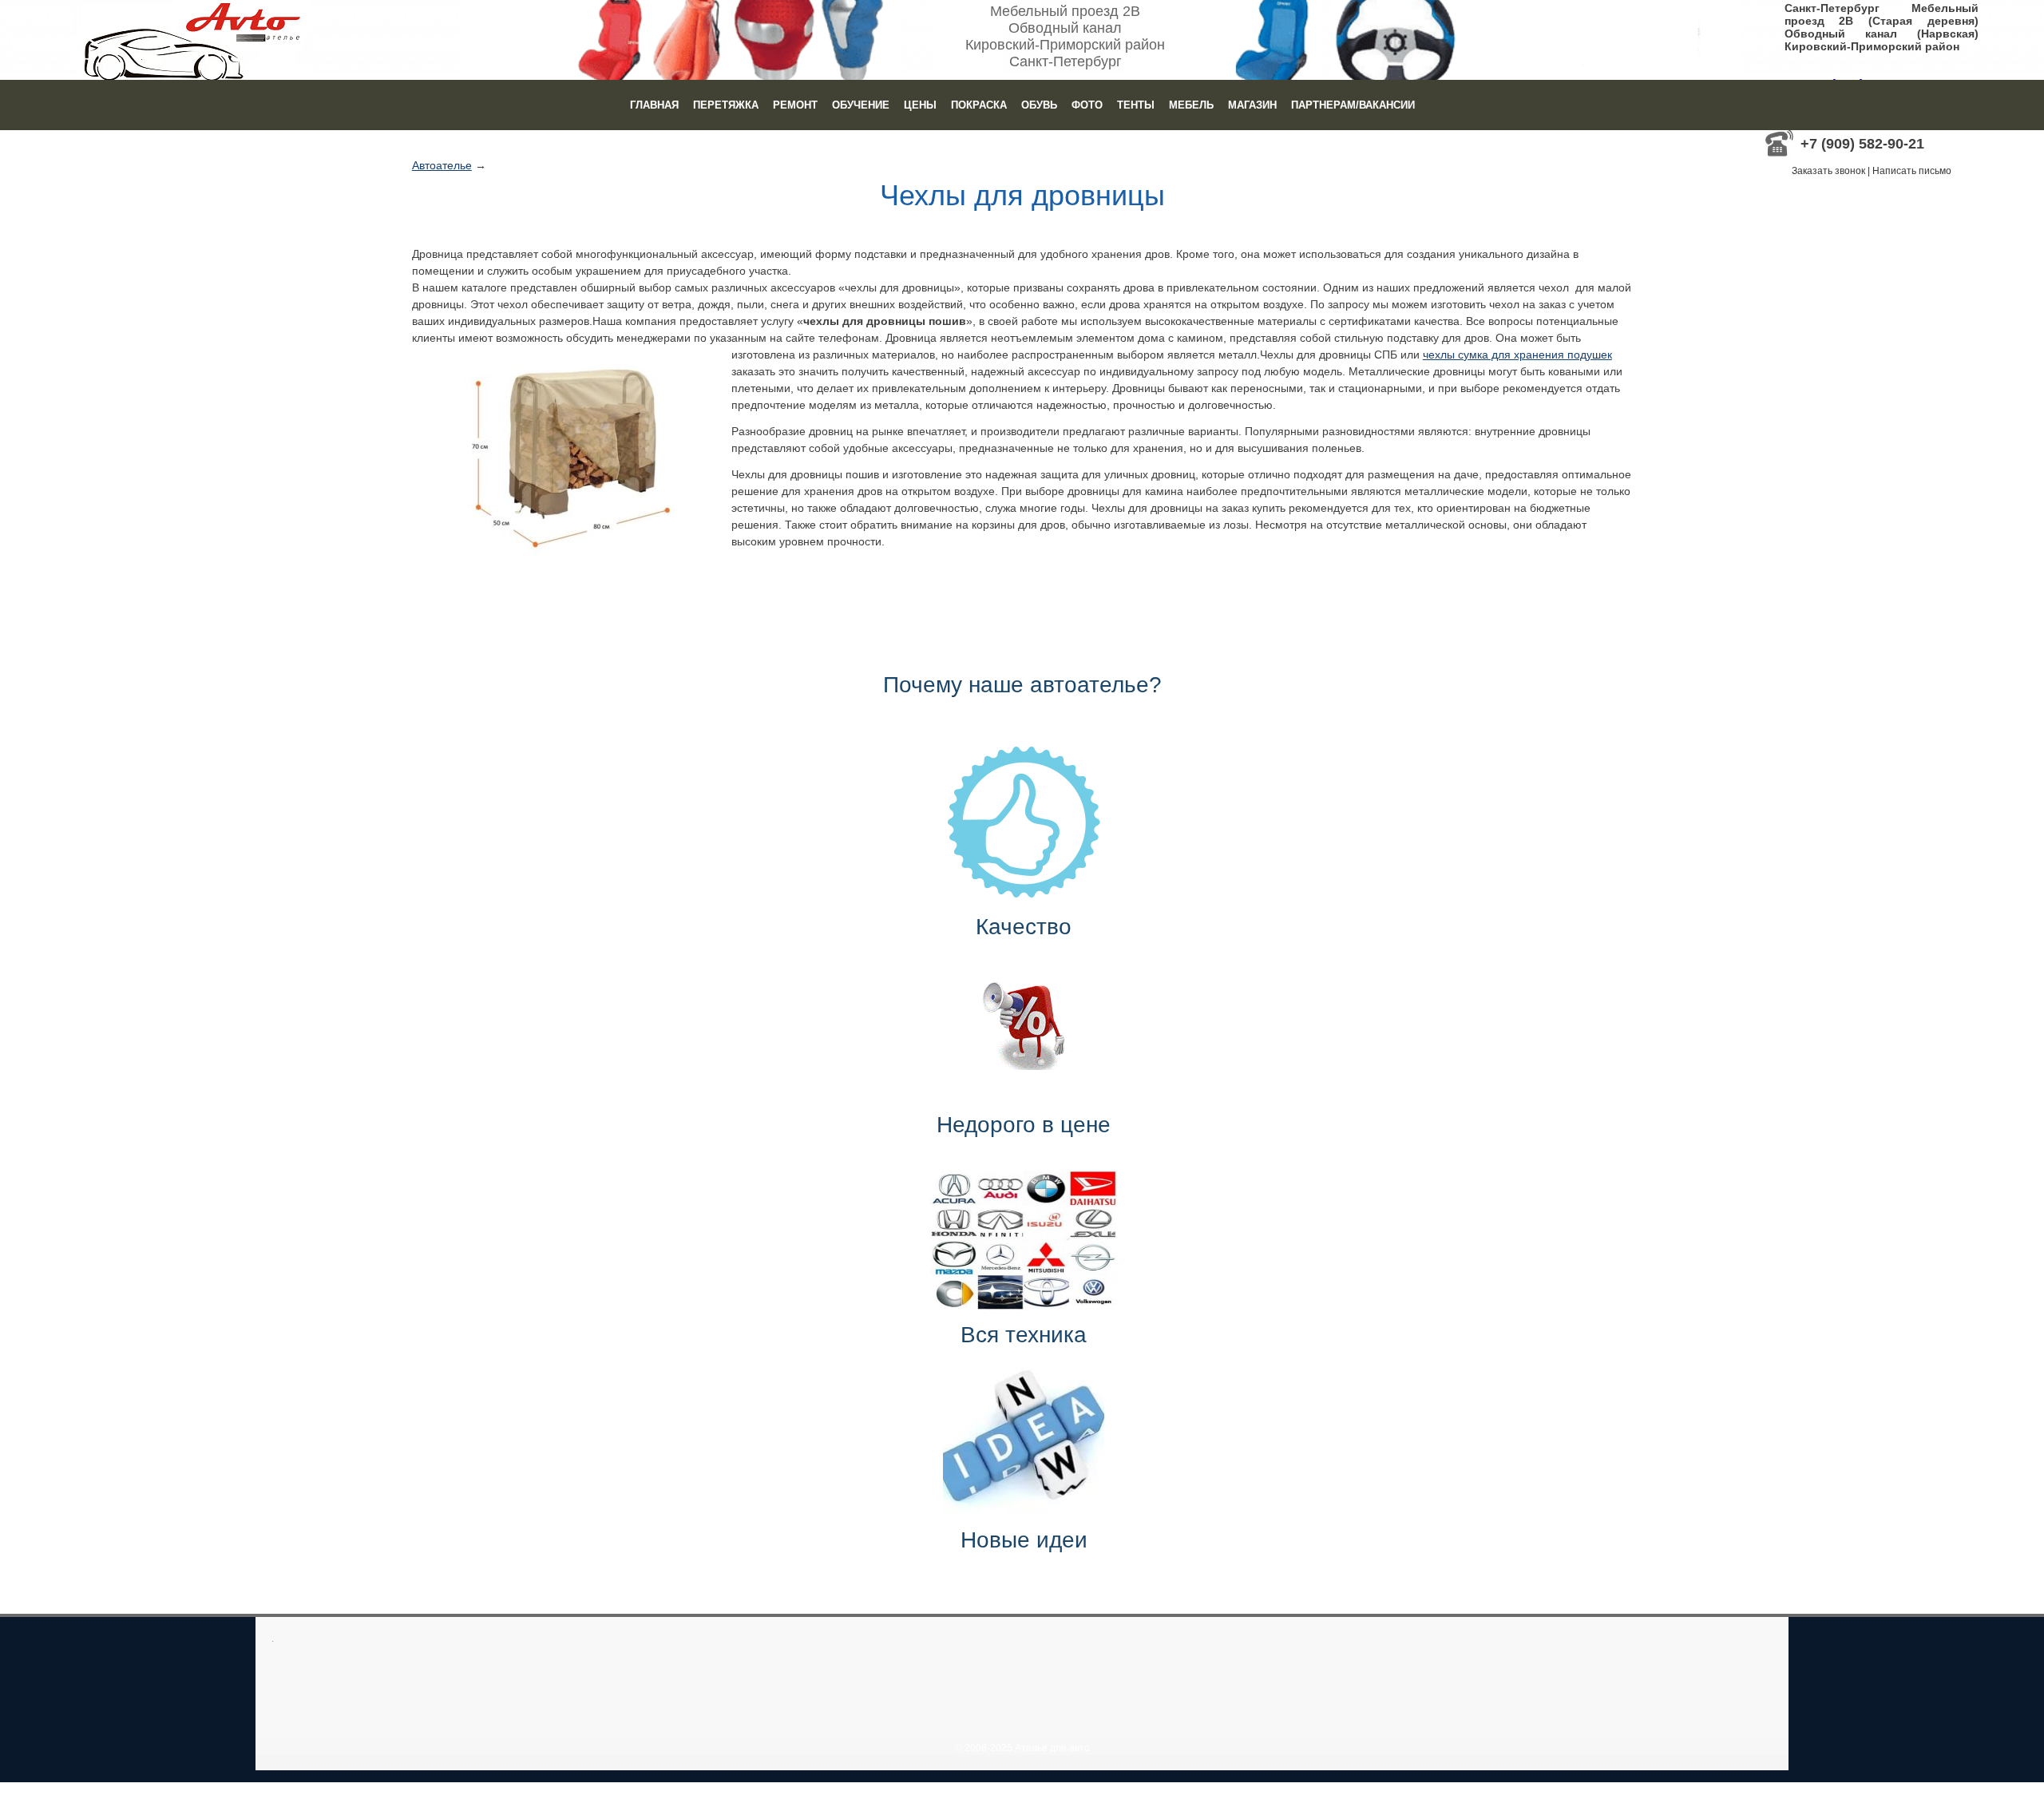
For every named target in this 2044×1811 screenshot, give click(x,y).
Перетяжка (726, 105)
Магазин (1252, 105)
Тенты (1136, 105)
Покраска (979, 105)
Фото (1087, 105)
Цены (920, 105)
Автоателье (442, 165)
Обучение (861, 105)
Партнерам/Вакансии (1353, 105)
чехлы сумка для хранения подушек (1517, 355)
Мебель (1191, 105)
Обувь (1039, 105)
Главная (654, 105)
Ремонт (795, 105)
